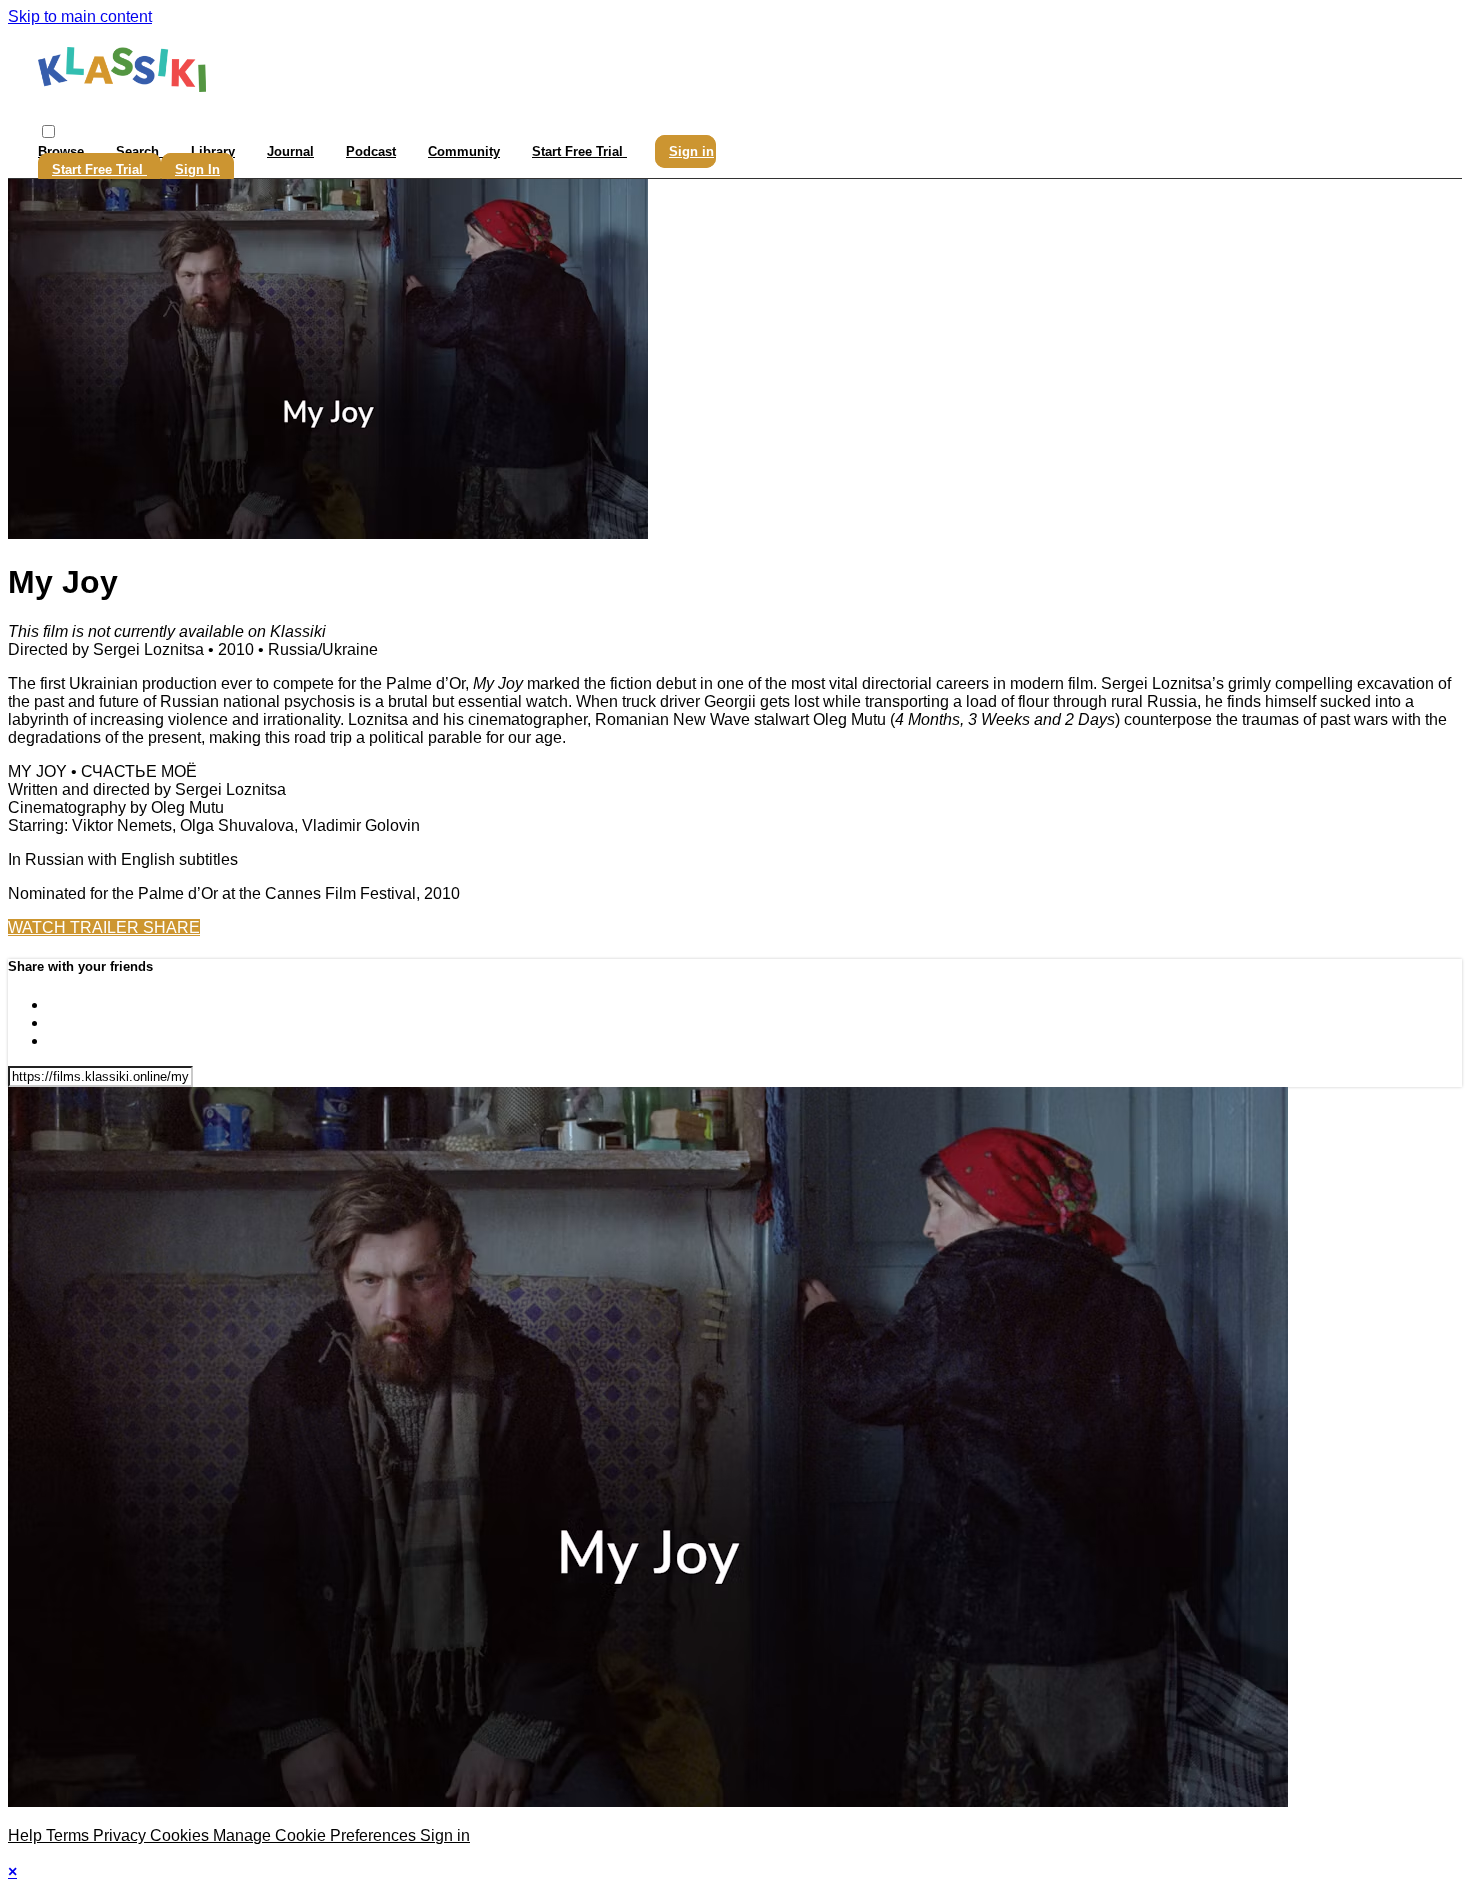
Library (213, 151)
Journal (290, 151)
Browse (63, 151)
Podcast (371, 151)
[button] (48, 131)
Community (464, 151)
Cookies (181, 1835)
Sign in (691, 151)
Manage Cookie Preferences (316, 1835)
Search (139, 151)
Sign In (197, 169)
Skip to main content (80, 16)
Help (27, 1835)
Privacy (121, 1835)
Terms (69, 1835)
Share (171, 927)
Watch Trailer (75, 927)
